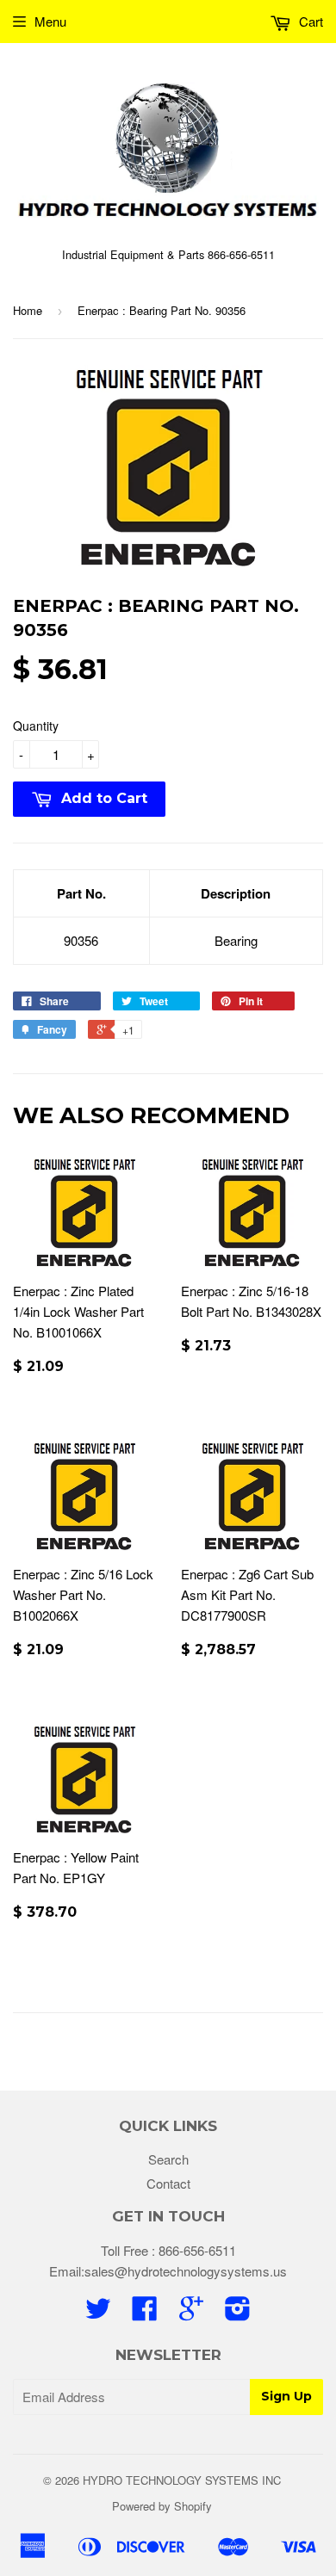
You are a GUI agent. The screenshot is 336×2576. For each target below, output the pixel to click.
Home (28, 310)
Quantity (36, 726)
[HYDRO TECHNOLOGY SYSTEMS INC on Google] (191, 2313)
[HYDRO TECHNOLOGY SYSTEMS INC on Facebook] (145, 2313)
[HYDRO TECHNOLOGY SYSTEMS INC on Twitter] (98, 2313)
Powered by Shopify (162, 2506)
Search (168, 2159)
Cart (309, 21)
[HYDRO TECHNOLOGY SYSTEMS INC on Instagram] (238, 2313)
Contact (168, 2183)
